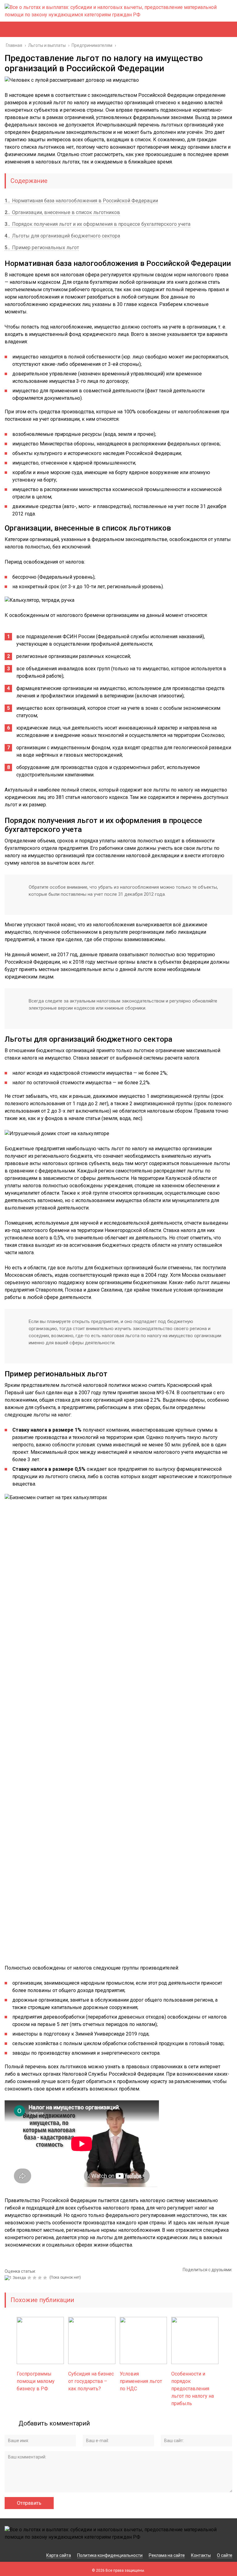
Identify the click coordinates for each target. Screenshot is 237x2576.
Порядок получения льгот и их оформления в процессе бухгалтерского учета (98, 224)
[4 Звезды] (41, 2278)
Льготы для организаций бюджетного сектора (62, 236)
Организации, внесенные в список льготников (62, 212)
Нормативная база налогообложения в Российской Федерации (81, 201)
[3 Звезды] (35, 2278)
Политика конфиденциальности (110, 2555)
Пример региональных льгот (42, 248)
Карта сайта (59, 2555)
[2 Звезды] (30, 2278)
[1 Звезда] (16, 2278)
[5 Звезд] (46, 2278)
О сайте (225, 2555)
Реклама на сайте (167, 2555)
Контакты (201, 2555)
